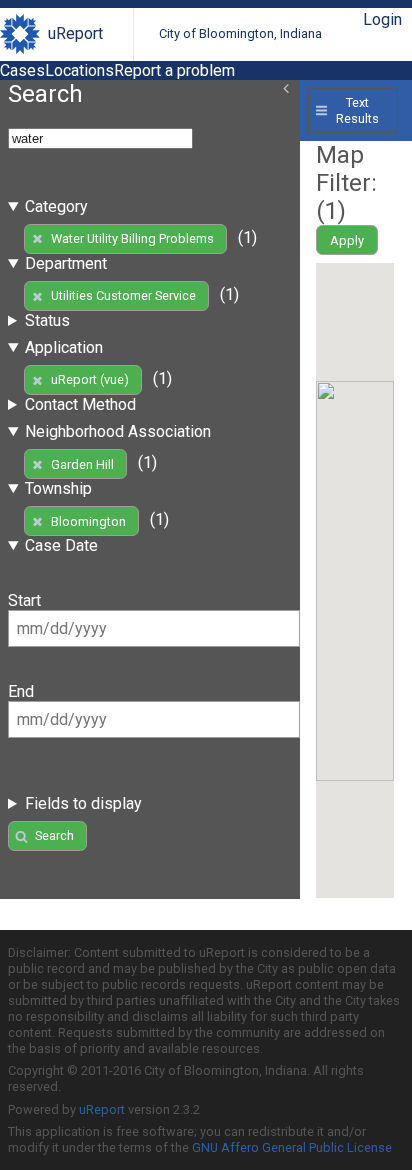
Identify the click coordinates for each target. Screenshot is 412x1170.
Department (66, 263)
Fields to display (83, 803)
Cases (22, 70)
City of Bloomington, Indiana (240, 33)
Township (58, 488)
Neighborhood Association (118, 431)
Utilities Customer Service (123, 295)
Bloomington (88, 521)
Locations (79, 70)
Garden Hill (82, 464)
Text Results (357, 110)
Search (54, 835)
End (21, 691)
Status (47, 320)
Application (64, 347)
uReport (75, 33)
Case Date (61, 545)
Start (24, 600)
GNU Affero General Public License (292, 1147)
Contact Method (80, 404)
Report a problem (174, 70)
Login (382, 19)
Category (56, 206)
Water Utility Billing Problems (132, 238)
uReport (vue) (90, 379)
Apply (347, 240)
